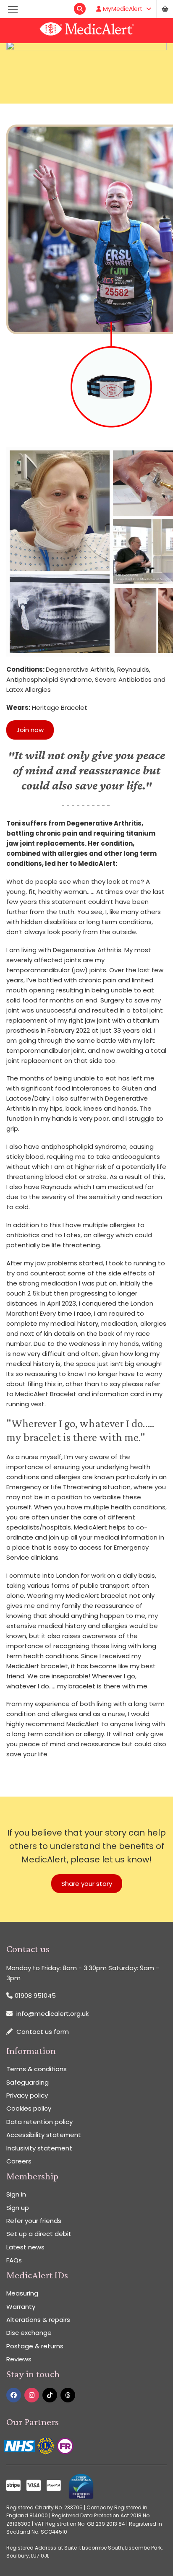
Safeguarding (28, 2082)
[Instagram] (32, 2395)
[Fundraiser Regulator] (65, 2445)
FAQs (14, 2260)
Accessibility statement (44, 2135)
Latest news (25, 2247)
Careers (19, 2161)
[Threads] (68, 2395)
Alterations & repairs (38, 2320)
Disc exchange (29, 2333)
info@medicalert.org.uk (52, 2014)
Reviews (19, 2359)
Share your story (87, 1884)
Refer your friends (34, 2221)
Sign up (18, 2208)
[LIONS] (47, 2445)
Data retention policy (39, 2122)
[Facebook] (14, 2395)
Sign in (16, 2194)
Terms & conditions (37, 2069)
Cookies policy (29, 2108)
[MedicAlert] (86, 31)
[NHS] (20, 2445)
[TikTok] (50, 2395)
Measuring (22, 2293)
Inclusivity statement (39, 2148)
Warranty (21, 2307)
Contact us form (43, 2032)
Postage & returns (35, 2346)
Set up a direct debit (39, 2234)
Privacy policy (27, 2095)
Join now (30, 730)
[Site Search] (80, 9)
